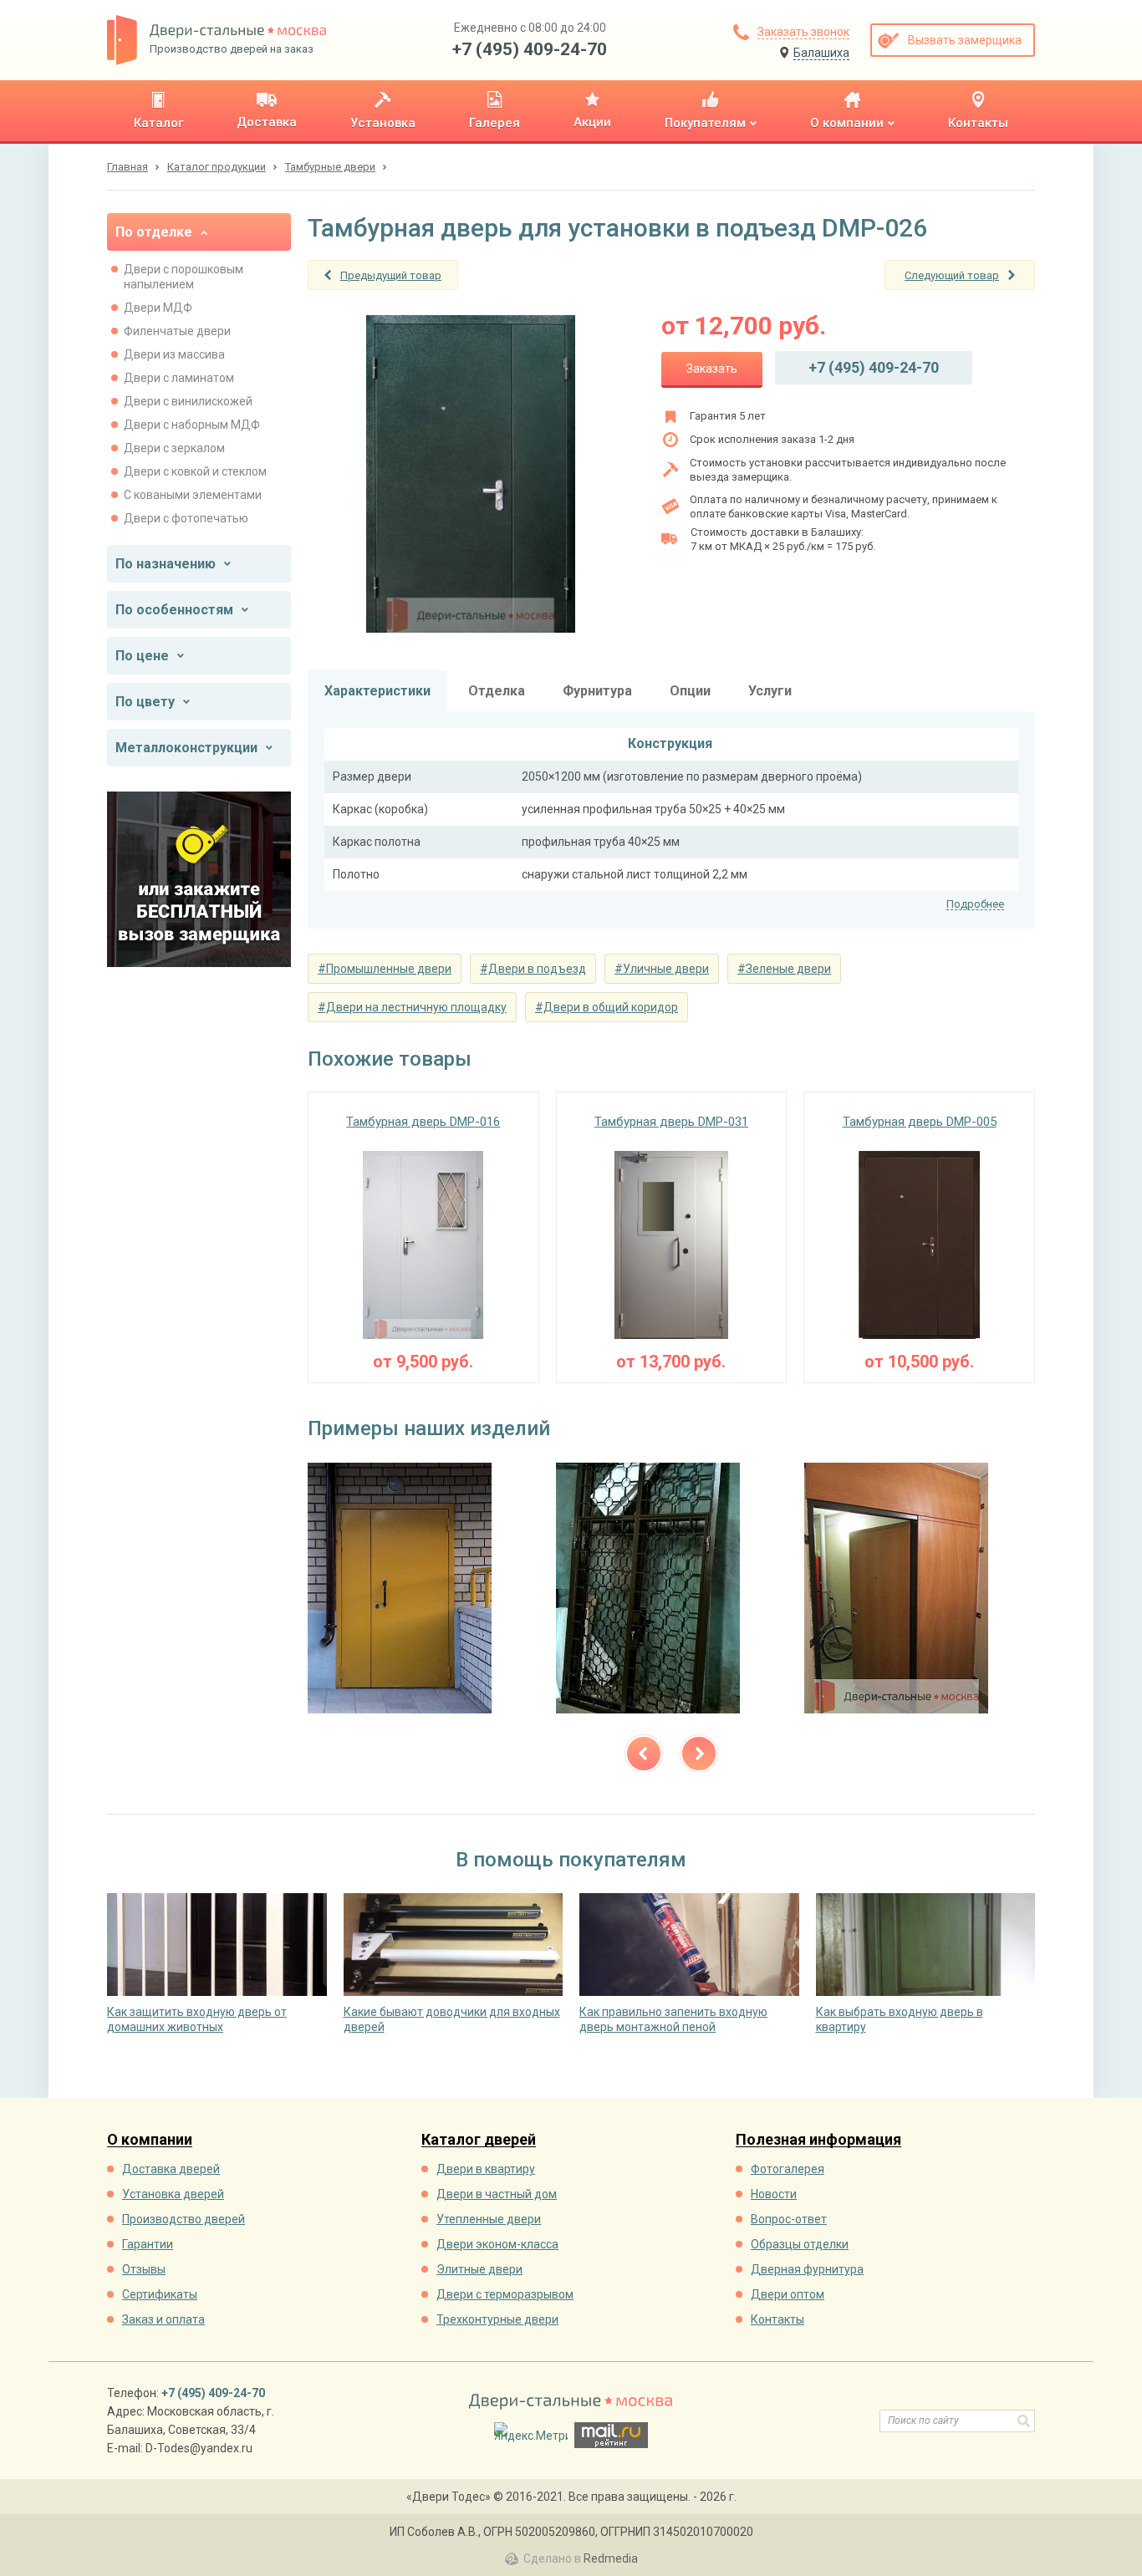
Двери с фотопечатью (186, 518)
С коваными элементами (193, 495)
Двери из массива (174, 354)
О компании (150, 2140)
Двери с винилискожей (188, 401)
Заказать (712, 369)
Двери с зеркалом (174, 448)
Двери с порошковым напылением (184, 277)
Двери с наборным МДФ (192, 425)
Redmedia (611, 2558)
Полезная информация (818, 2140)
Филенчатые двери (177, 331)
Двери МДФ (158, 308)
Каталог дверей (479, 2140)
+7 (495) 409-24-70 (530, 49)
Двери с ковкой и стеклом (195, 471)
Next (699, 1754)
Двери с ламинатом (179, 378)
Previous (644, 1754)
